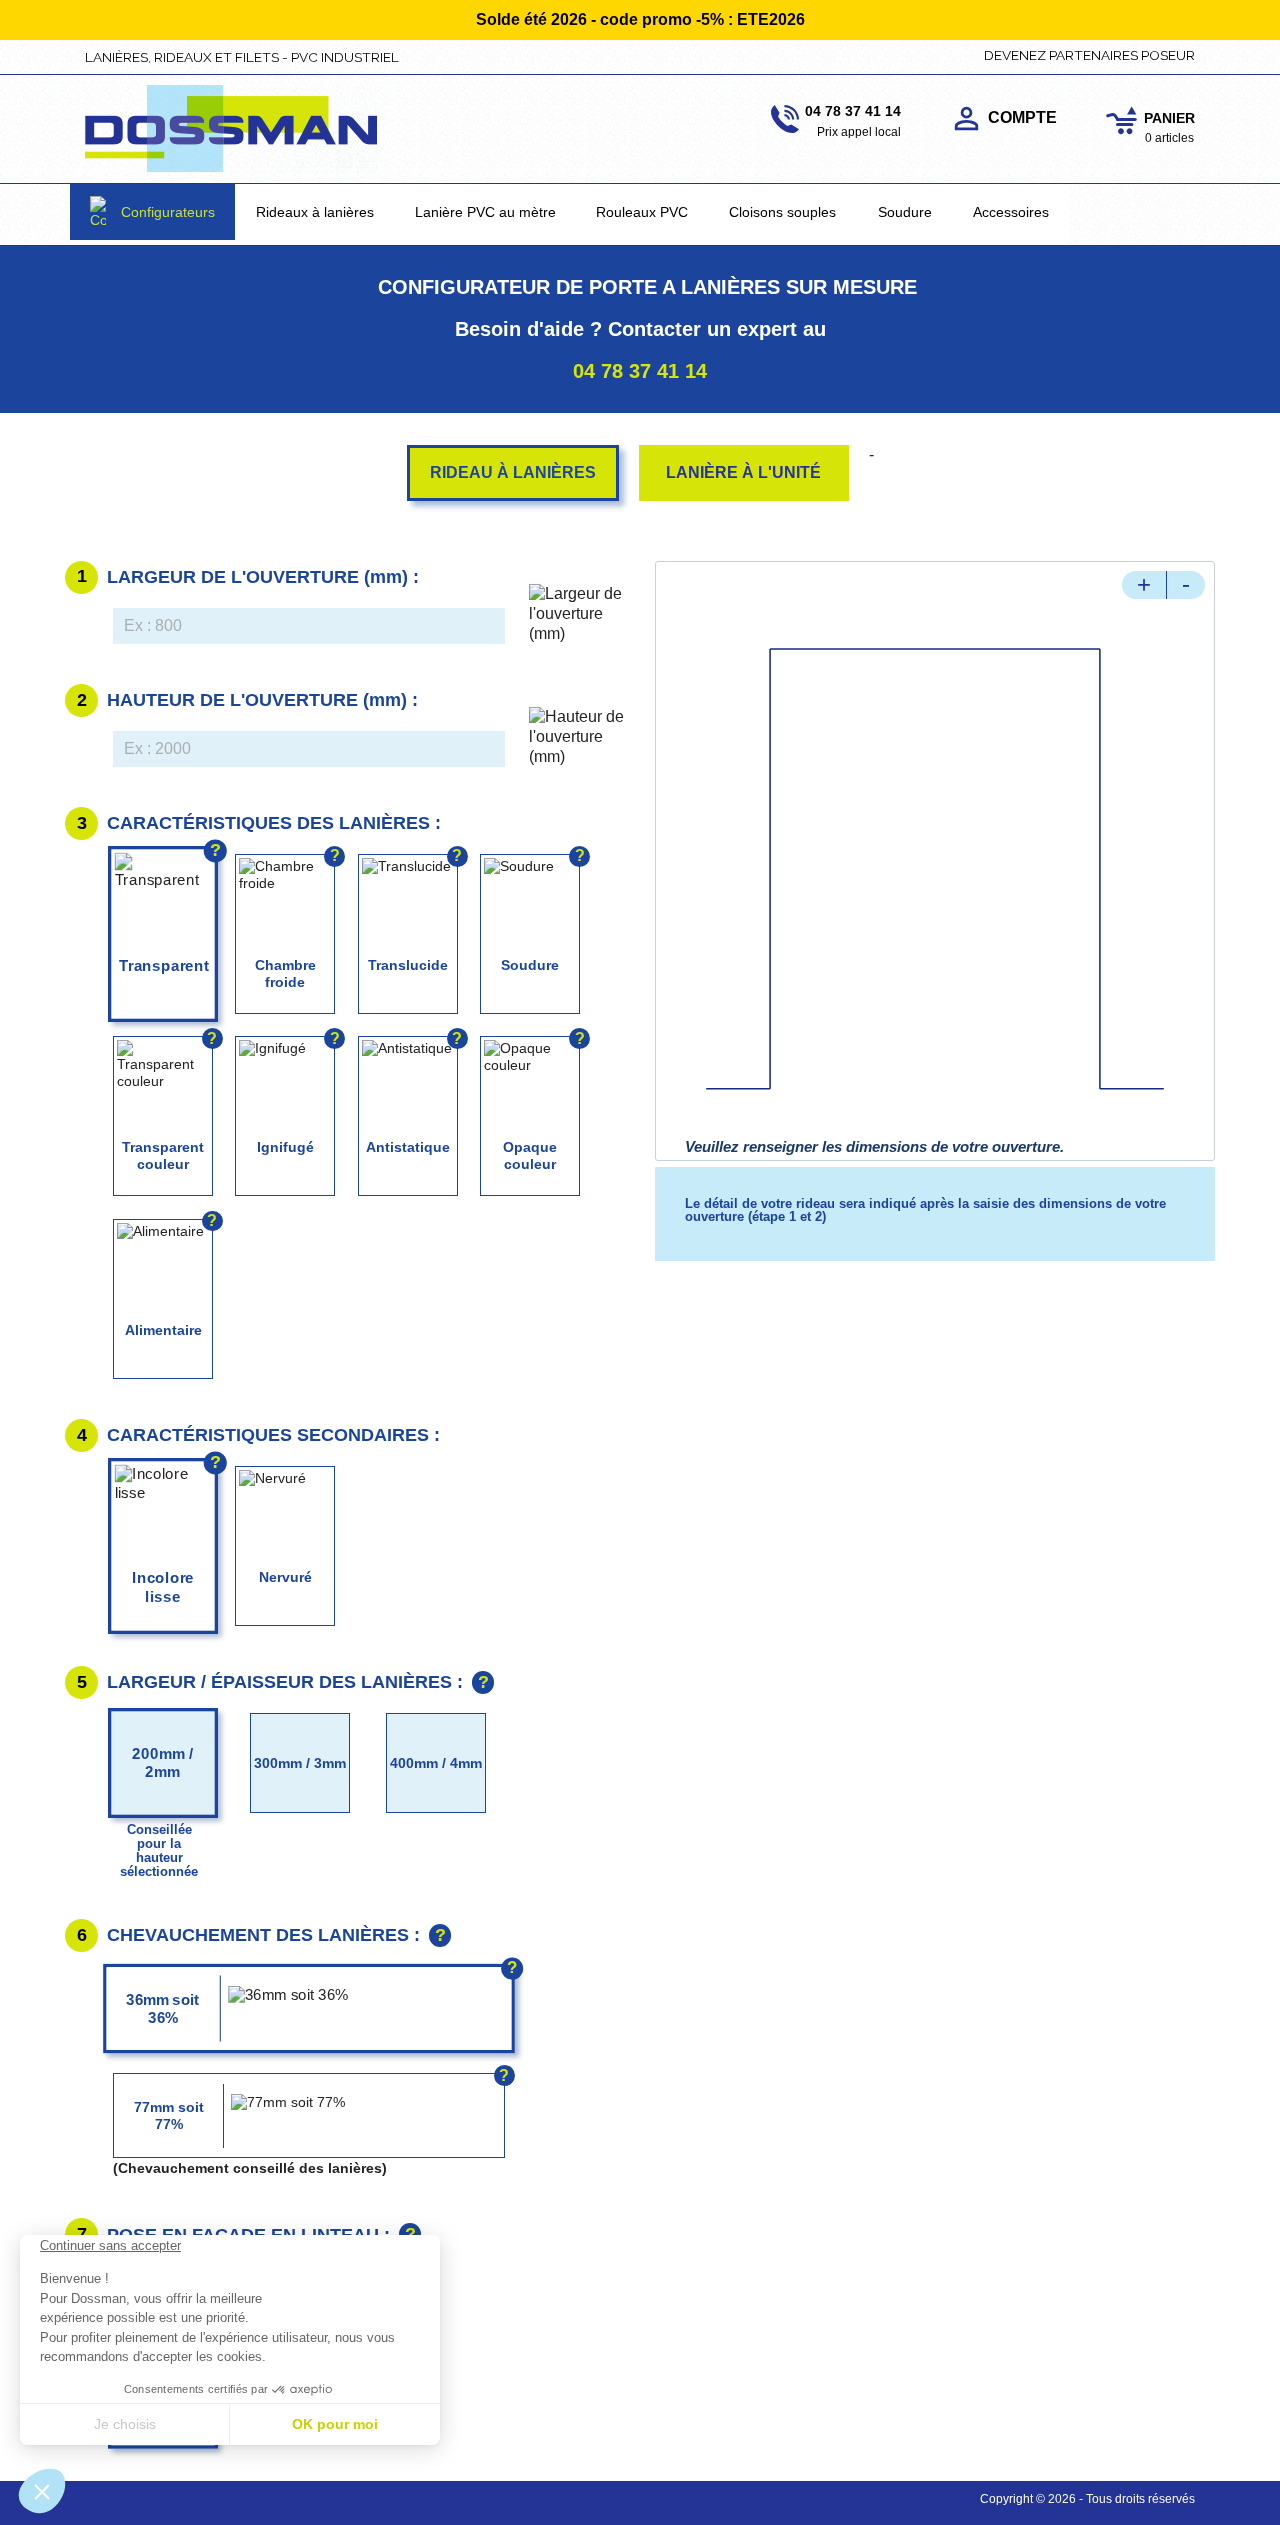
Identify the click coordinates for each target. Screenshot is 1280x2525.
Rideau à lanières (513, 472)
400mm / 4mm (436, 1763)
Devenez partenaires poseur (1089, 55)
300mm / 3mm (300, 1763)
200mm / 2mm (163, 1762)
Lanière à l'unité (743, 472)
